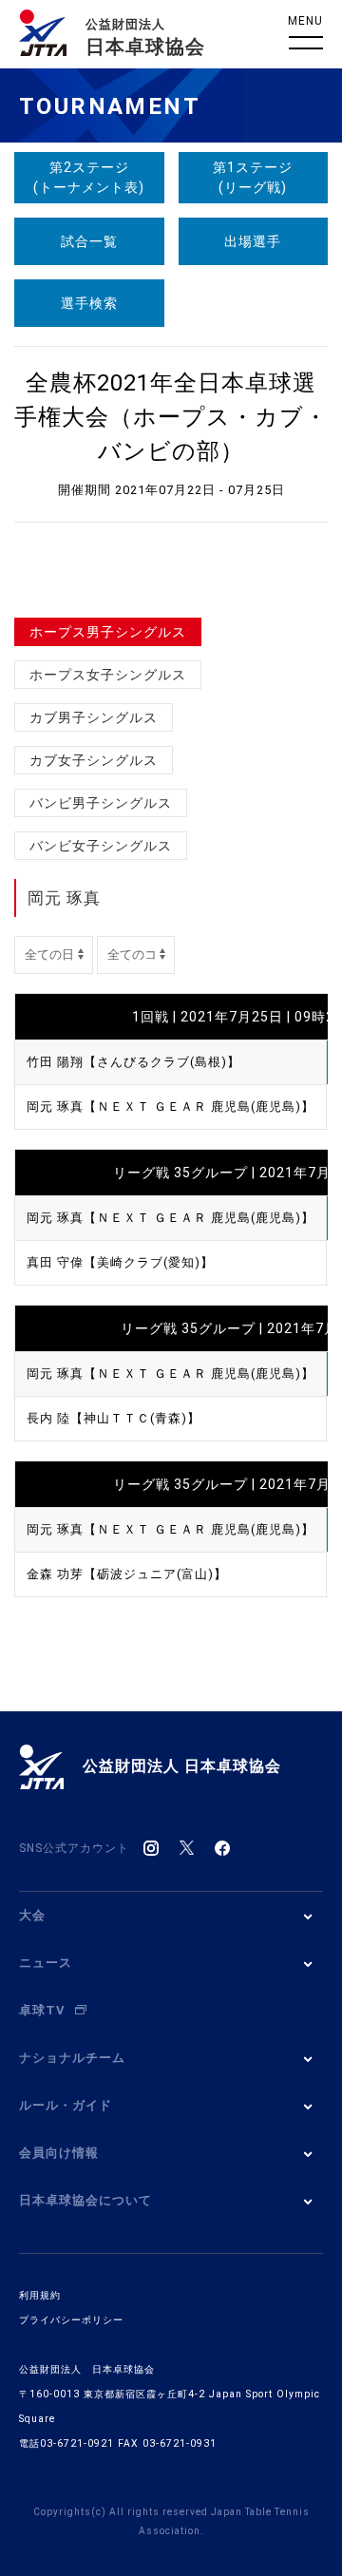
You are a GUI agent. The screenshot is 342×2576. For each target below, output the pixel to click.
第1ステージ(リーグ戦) (253, 177)
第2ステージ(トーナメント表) (89, 177)
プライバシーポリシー (71, 2320)
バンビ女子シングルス (101, 846)
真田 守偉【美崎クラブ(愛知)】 (120, 1262)
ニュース (46, 1963)
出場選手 (253, 241)
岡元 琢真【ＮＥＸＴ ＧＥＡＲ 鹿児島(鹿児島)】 (171, 1107)
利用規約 (40, 2295)
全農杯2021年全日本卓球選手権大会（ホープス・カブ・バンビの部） (171, 417)
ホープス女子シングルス (108, 675)
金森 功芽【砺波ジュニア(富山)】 (127, 1574)
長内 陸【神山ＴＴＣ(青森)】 (114, 1418)
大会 (32, 1915)
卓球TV (42, 2010)
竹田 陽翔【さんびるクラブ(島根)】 (133, 1062)
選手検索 (89, 303)
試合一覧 (89, 241)
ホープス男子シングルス (108, 632)
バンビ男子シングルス (101, 803)
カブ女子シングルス (94, 760)
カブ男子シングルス (94, 717)
